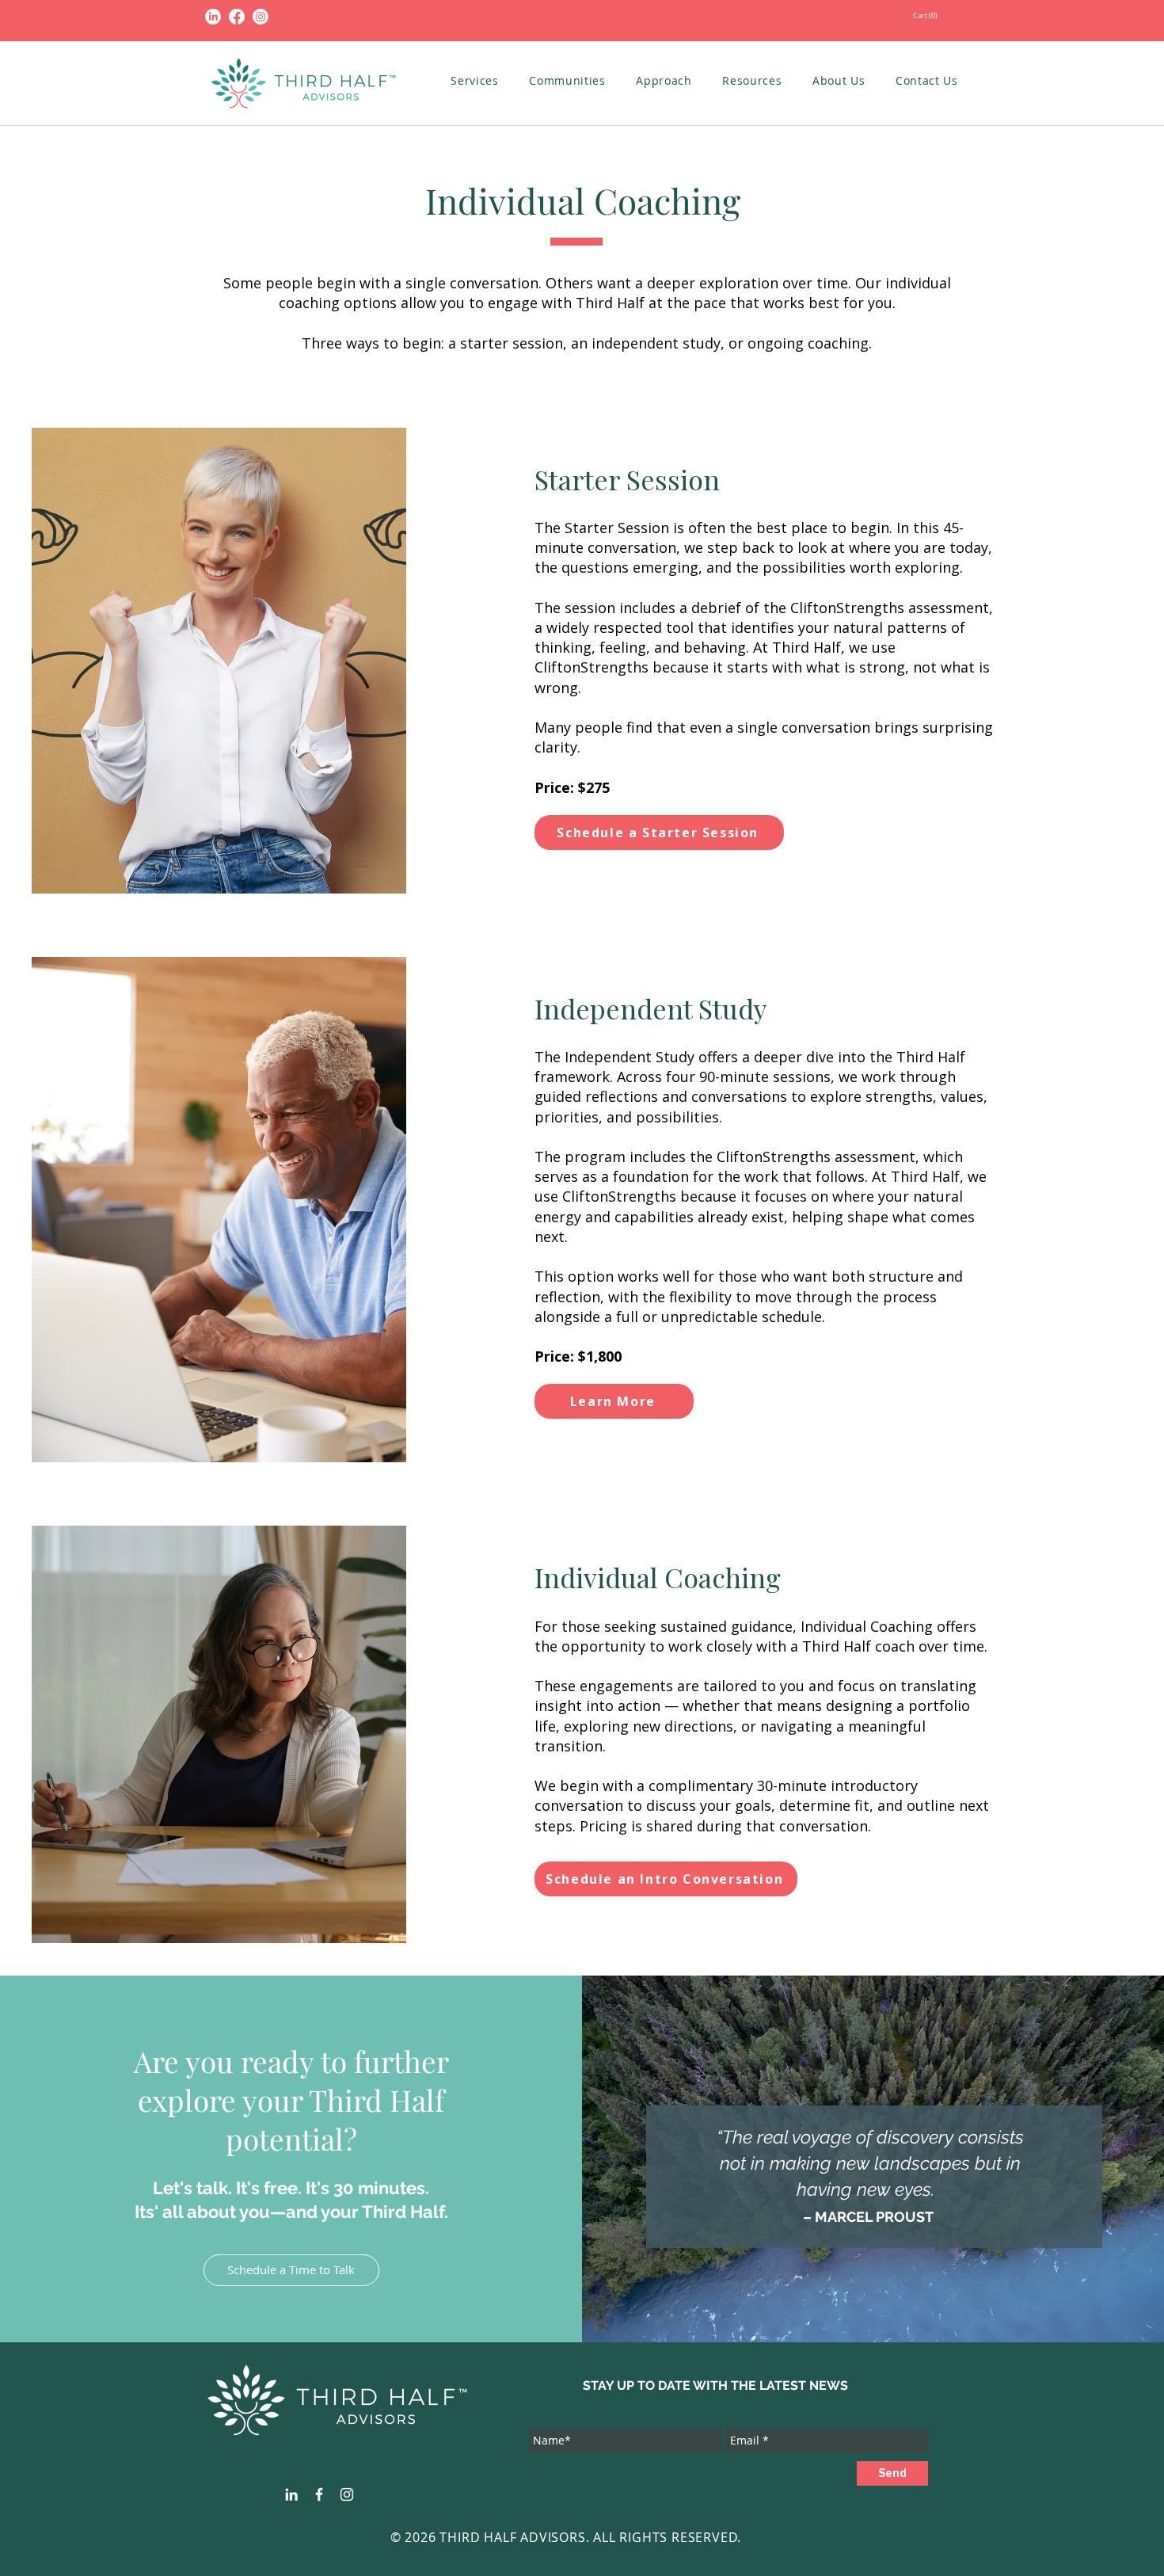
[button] (980, 15)
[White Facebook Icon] (319, 2494)
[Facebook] (237, 17)
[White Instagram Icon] (347, 2494)
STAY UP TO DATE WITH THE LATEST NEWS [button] (715, 2385)
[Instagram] (261, 17)
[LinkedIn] (213, 17)
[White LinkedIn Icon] (291, 2494)
